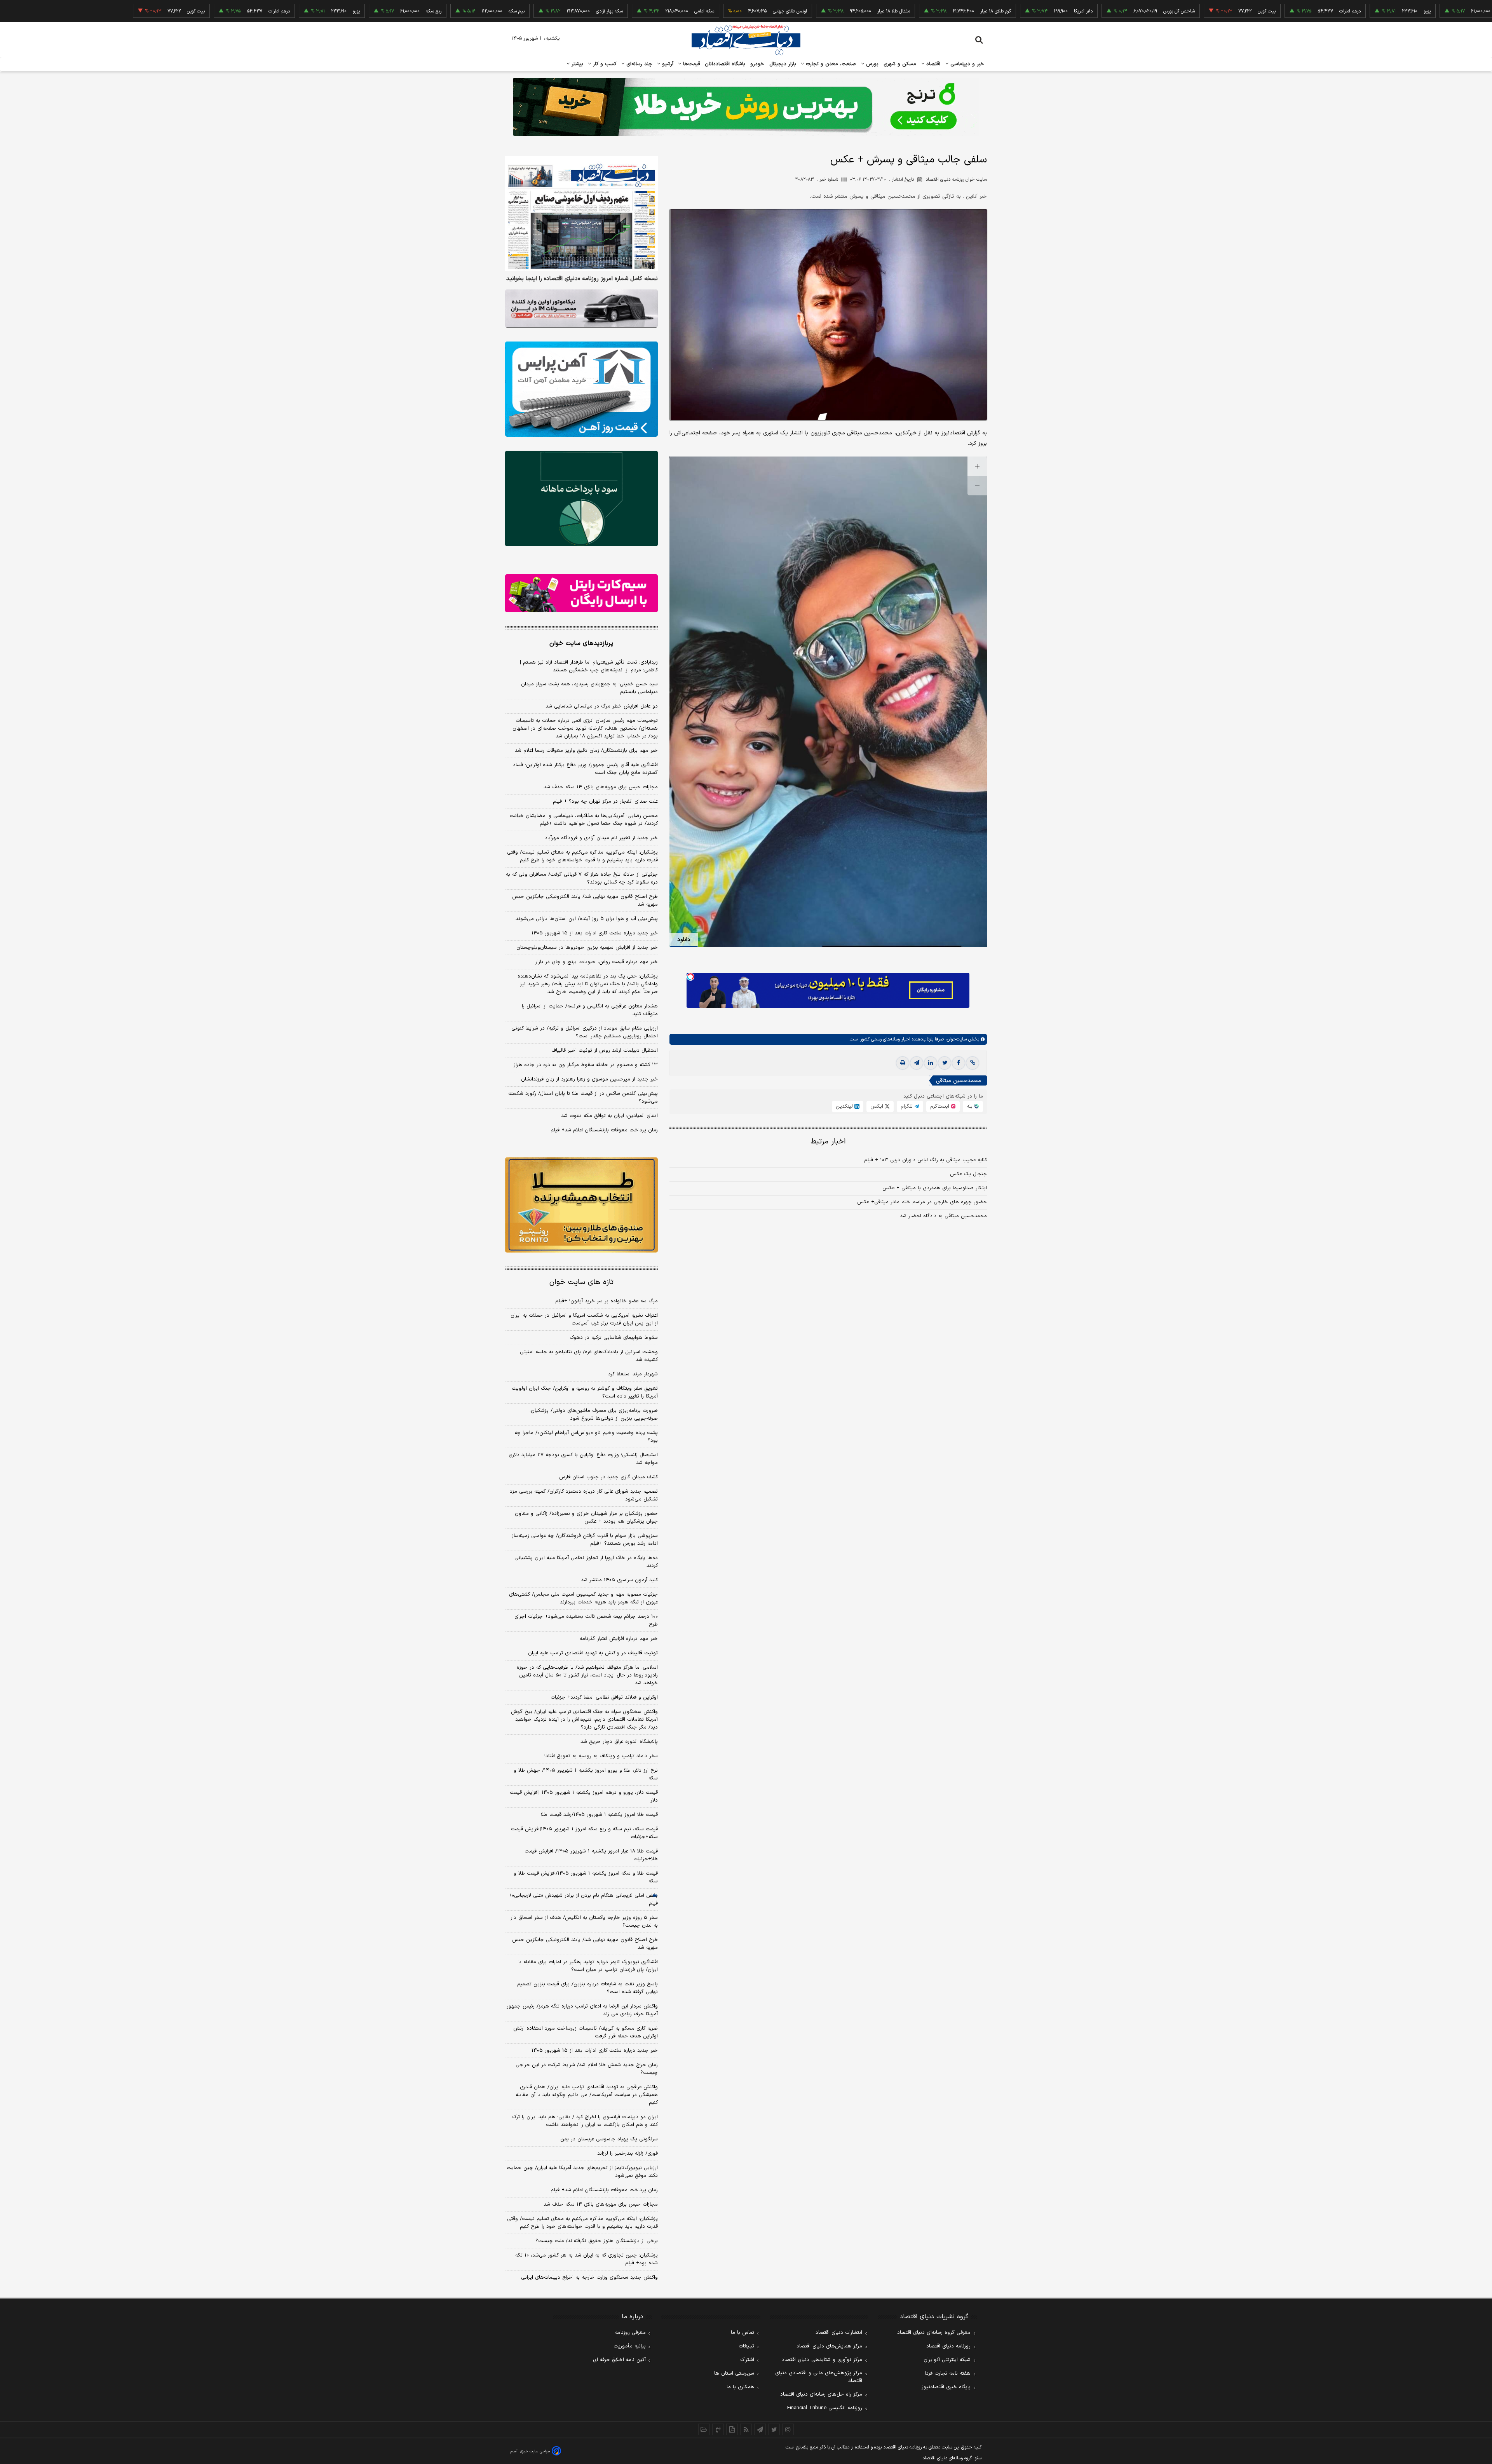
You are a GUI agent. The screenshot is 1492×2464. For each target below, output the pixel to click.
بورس (871, 64)
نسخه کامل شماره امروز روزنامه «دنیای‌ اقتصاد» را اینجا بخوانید (582, 279)
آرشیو (667, 64)
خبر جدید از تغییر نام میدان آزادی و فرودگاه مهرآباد (601, 838)
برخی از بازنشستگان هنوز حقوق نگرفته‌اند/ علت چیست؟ (597, 2241)
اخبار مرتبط (828, 1142)
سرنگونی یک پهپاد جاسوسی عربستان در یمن (609, 2139)
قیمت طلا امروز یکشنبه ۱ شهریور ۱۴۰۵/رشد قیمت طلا (599, 1815)
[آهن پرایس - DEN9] (581, 389)
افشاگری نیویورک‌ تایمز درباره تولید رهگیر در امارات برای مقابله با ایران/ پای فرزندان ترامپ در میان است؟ (588, 1966)
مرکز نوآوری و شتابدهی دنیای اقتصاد (822, 2360)
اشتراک (747, 2360)
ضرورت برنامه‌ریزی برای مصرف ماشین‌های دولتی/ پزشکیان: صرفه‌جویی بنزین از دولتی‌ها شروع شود (594, 1415)
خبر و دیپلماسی (966, 64)
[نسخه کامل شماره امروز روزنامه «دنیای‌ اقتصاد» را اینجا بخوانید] (581, 213)
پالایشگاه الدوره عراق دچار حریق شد (619, 1742)
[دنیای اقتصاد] (746, 40)
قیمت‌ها (691, 64)
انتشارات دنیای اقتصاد (839, 2333)
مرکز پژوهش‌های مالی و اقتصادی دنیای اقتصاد (819, 2377)
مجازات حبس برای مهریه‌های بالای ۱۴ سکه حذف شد (601, 787)
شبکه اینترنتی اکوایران (947, 2360)
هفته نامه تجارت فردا (948, 2373)
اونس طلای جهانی (679, 11)
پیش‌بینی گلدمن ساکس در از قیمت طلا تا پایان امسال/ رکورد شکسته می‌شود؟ (583, 1098)
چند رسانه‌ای (638, 64)
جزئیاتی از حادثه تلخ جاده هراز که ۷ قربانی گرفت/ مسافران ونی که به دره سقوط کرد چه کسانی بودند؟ (582, 878)
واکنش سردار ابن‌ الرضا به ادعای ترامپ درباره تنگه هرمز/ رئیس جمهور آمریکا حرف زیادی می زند (582, 2010)
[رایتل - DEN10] (581, 593)
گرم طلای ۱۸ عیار (885, 11)
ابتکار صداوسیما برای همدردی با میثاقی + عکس (935, 1188)
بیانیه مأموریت (630, 2346)
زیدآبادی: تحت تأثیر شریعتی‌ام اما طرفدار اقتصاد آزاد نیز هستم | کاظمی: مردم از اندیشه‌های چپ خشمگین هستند (589, 666)
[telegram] (917, 1063)
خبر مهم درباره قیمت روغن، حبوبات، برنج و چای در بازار (597, 962)
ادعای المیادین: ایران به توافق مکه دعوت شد (609, 1116)
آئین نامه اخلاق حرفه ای (619, 2360)
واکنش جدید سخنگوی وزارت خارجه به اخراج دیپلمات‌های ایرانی (589, 2278)
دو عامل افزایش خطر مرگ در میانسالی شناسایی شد (602, 706)
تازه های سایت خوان (581, 1282)
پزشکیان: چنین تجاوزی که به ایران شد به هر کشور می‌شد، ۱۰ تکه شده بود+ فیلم (587, 2259)
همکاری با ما (740, 2387)
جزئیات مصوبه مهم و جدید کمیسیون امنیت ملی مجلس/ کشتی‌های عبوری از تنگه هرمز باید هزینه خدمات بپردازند (583, 1598)
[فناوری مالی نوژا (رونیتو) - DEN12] (581, 1205)
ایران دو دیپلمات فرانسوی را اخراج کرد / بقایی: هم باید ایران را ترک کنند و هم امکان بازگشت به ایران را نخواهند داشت (585, 2121)
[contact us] (718, 2429)
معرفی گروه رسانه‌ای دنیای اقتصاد (934, 2333)
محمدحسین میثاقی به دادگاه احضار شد (943, 1216)
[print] (903, 1063)
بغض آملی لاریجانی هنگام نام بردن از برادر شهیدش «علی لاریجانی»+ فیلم (583, 1899)
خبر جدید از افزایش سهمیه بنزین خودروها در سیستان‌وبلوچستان (587, 948)
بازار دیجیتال (783, 64)
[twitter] (945, 1063)
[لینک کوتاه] (973, 1063)
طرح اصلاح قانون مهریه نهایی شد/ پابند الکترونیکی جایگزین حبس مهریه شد (585, 901)
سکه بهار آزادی (499, 11)
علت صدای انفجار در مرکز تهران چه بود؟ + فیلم (605, 802)
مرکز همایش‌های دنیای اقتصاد (829, 2346)
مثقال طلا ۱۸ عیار (783, 11)
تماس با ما (743, 2333)
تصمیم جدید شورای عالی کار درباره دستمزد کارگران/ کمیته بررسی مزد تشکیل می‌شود (584, 1495)
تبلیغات (746, 2346)
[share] (732, 2429)
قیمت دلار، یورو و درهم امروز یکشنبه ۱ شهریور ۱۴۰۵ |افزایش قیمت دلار (584, 1797)
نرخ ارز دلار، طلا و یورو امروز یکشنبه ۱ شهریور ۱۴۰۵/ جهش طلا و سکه (586, 1774)
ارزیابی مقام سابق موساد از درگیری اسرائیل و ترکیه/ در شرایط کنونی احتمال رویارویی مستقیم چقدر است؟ (585, 1032)
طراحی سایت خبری (535, 2451)
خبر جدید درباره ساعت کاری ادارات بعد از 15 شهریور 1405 (595, 2051)
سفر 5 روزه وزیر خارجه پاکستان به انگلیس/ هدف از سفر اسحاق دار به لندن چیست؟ (584, 1922)
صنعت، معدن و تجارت (830, 64)
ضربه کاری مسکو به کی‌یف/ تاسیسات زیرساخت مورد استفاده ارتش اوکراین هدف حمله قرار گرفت (586, 2032)
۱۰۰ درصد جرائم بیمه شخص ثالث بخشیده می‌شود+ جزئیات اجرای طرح (586, 1621)
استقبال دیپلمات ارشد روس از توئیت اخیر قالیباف (605, 1051)
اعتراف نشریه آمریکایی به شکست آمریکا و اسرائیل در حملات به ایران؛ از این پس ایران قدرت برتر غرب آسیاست (584, 1319)
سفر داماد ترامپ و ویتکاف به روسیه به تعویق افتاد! (601, 1756)
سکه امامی (593, 11)
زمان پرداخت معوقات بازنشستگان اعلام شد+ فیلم (604, 1130)
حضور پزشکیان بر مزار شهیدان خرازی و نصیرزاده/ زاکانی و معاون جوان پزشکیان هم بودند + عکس (586, 1518)
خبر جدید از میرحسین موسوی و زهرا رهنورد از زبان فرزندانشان (589, 1079)
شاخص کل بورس (1068, 11)
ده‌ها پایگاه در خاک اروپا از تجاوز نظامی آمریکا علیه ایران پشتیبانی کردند (586, 1562)
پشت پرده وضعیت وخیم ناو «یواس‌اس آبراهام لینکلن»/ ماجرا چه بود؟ (586, 1437)
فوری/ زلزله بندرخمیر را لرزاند (627, 2154)
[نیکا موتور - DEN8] (581, 308)
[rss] (746, 2429)
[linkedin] (931, 1063)
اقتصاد (932, 64)
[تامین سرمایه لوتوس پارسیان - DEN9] (581, 498)
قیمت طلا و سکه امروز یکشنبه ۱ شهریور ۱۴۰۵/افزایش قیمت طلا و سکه (586, 1877)
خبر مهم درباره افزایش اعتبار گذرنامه (619, 1639)
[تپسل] (690, 977)
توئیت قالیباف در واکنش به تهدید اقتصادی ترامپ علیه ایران (593, 1653)
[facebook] (959, 1063)
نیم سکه (1477, 11)
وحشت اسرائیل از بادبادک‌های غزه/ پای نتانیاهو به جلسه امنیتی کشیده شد (589, 1356)
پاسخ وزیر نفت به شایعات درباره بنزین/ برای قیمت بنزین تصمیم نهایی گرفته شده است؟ (587, 1988)
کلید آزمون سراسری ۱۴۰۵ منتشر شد (619, 1580)
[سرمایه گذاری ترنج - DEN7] (746, 107)
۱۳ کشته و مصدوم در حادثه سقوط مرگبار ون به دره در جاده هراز (586, 1065)
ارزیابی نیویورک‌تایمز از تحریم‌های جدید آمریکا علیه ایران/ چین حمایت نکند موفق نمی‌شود (582, 2172)
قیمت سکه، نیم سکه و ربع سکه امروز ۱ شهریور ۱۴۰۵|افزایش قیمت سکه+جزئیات (584, 1833)
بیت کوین (1156, 11)
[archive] (704, 2429)
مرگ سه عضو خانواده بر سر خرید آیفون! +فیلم (607, 1301)
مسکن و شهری (900, 64)
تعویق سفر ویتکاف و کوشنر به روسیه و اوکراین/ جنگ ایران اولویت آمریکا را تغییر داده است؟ (585, 1392)
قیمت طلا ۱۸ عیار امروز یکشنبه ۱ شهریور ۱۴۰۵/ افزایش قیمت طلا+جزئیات (591, 1855)
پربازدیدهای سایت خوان (581, 643)
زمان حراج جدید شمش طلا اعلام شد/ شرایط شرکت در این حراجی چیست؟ (587, 2069)
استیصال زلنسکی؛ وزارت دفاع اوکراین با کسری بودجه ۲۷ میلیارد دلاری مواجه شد (583, 1459)
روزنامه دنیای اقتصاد (948, 2346)
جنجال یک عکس (968, 1174)
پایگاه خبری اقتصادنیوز (946, 2387)
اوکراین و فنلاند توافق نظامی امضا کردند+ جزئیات (604, 1697)
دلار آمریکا (973, 11)
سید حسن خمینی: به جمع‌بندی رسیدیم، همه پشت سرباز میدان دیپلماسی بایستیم (589, 688)
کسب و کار (604, 64)
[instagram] (788, 2429)
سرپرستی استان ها (734, 2373)
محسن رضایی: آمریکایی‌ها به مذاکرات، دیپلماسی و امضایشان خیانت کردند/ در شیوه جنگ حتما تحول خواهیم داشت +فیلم (584, 820)
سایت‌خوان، (955, 1039)
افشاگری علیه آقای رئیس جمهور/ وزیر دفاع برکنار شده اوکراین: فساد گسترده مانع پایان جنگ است (585, 769)
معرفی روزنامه (630, 2333)
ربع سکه (1394, 11)
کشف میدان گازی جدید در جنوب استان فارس (608, 1477)
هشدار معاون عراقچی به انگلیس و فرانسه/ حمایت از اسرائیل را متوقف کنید (590, 1010)
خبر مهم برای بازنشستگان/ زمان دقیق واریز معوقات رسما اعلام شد (586, 751)
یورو (1316, 11)
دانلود (684, 940)
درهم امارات (1239, 11)
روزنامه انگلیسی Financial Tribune (825, 2408)
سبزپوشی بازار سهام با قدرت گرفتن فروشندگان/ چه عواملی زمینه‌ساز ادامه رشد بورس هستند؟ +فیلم (585, 1540)
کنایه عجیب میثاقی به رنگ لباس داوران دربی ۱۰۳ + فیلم (926, 1160)
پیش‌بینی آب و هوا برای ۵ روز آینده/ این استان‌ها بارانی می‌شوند (587, 919)
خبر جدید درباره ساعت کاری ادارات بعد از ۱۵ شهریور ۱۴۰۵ (595, 933)
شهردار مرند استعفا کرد (633, 1374)
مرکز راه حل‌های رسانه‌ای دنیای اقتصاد (821, 2394)
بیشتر (576, 64)
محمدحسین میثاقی (959, 1081)
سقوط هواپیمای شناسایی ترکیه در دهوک (614, 1338)
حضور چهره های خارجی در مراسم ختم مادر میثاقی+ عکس (922, 1202)
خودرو (757, 64)
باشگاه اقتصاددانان (725, 64)
